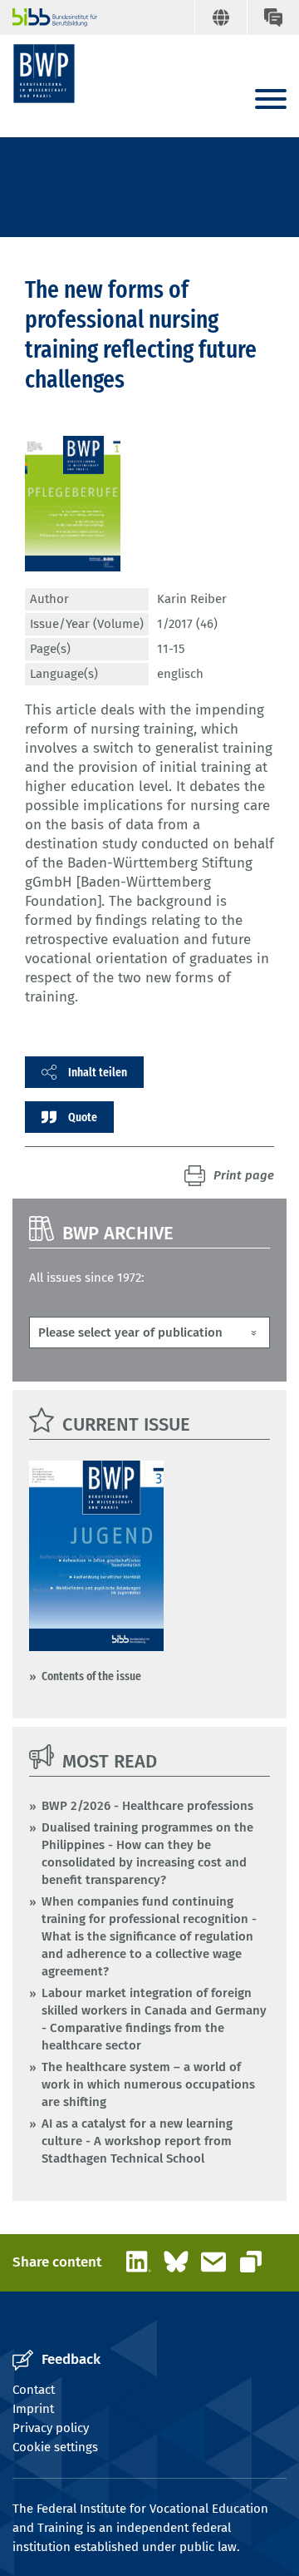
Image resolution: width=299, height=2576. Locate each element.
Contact (34, 2390)
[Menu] (271, 100)
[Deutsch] (221, 17)
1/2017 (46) (187, 624)
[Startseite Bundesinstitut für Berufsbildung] (48, 17)
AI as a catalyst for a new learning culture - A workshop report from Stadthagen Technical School (137, 2141)
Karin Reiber (192, 599)
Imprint (33, 2409)
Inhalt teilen (98, 1072)
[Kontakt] (273, 17)
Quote (83, 1117)
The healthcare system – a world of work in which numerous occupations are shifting (148, 2084)
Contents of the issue (91, 1676)
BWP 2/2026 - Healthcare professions (147, 1806)
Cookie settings (55, 2447)
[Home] (44, 74)
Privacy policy (51, 2428)
